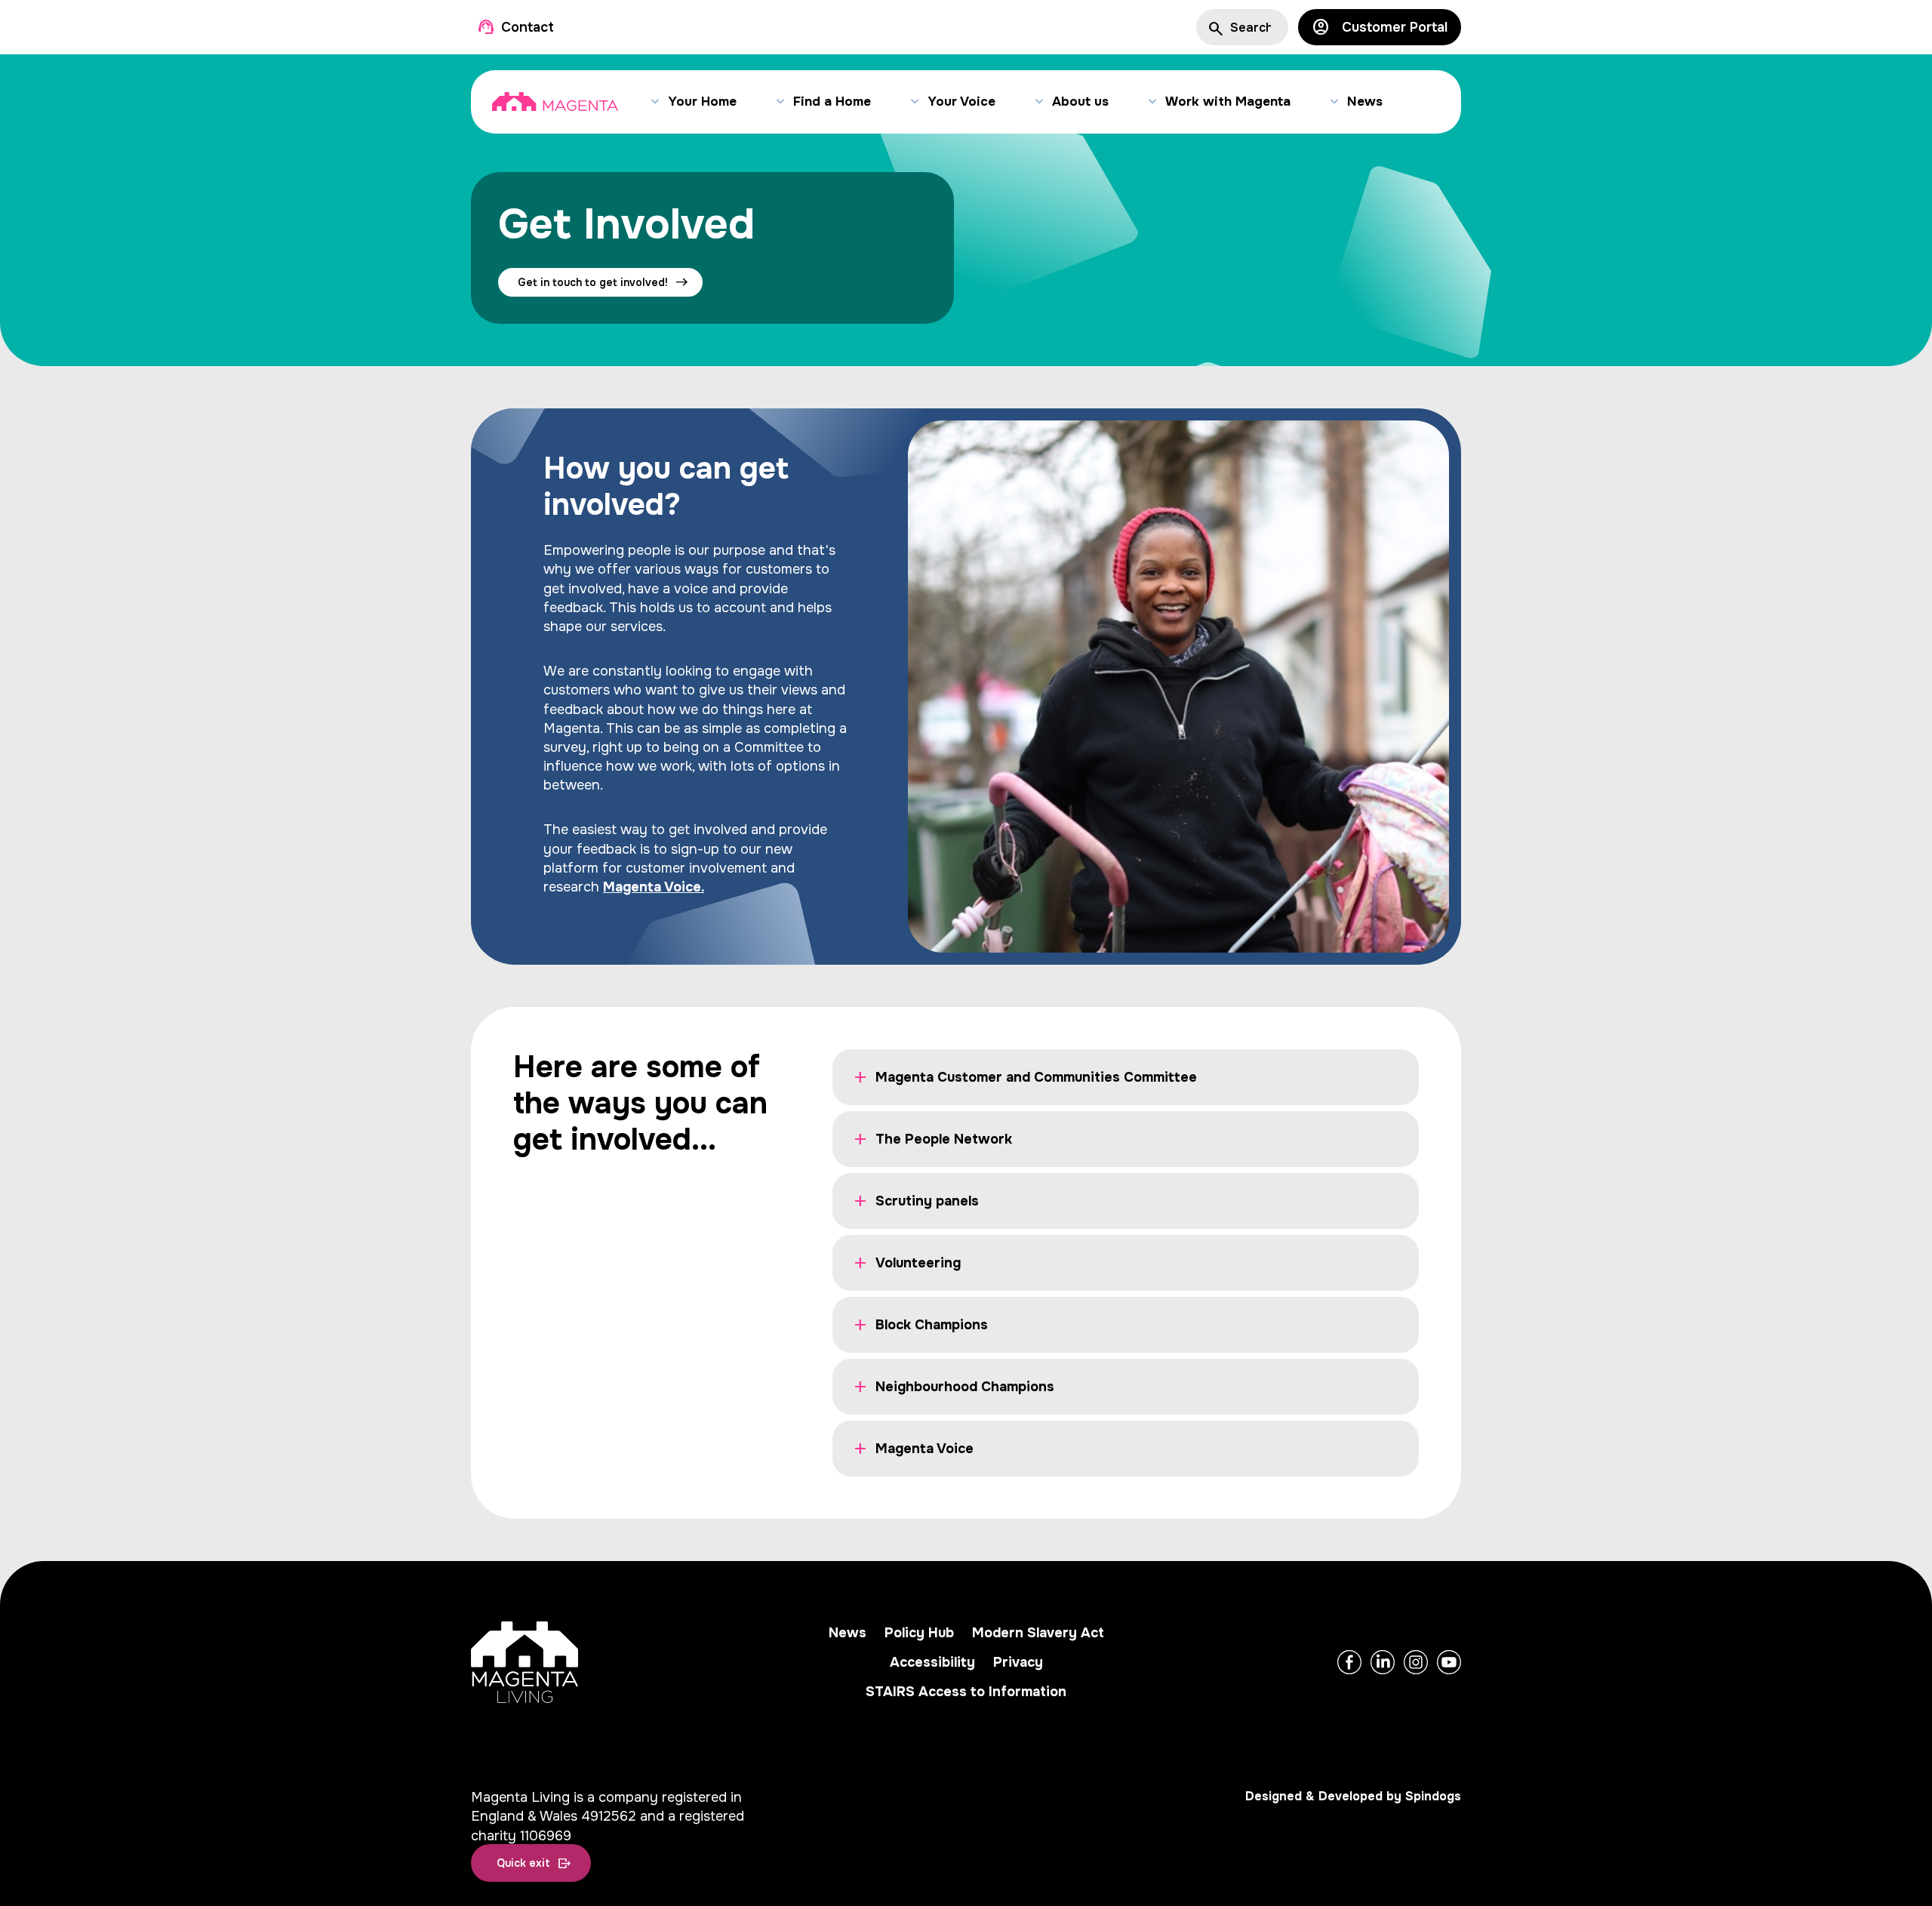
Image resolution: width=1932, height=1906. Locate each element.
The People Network (944, 1139)
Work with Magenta (1228, 102)
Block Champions (932, 1325)
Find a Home (832, 102)
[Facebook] (1349, 1662)
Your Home (702, 102)
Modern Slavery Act (1038, 1633)
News (1365, 102)
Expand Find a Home (780, 102)
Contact (528, 28)
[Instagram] (1416, 1662)
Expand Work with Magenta (1152, 102)
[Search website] (1214, 27)
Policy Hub (919, 1633)
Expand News (1334, 102)
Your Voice (961, 102)
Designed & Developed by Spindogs (1353, 1796)
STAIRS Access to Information (966, 1692)
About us (1080, 102)
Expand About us (1039, 102)
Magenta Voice (924, 1449)
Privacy (1018, 1662)
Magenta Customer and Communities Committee (1036, 1077)
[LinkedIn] (1383, 1662)
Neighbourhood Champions (965, 1387)
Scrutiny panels (927, 1201)
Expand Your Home (655, 102)
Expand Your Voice (914, 102)
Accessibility (932, 1662)
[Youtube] (1449, 1662)
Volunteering (918, 1263)
